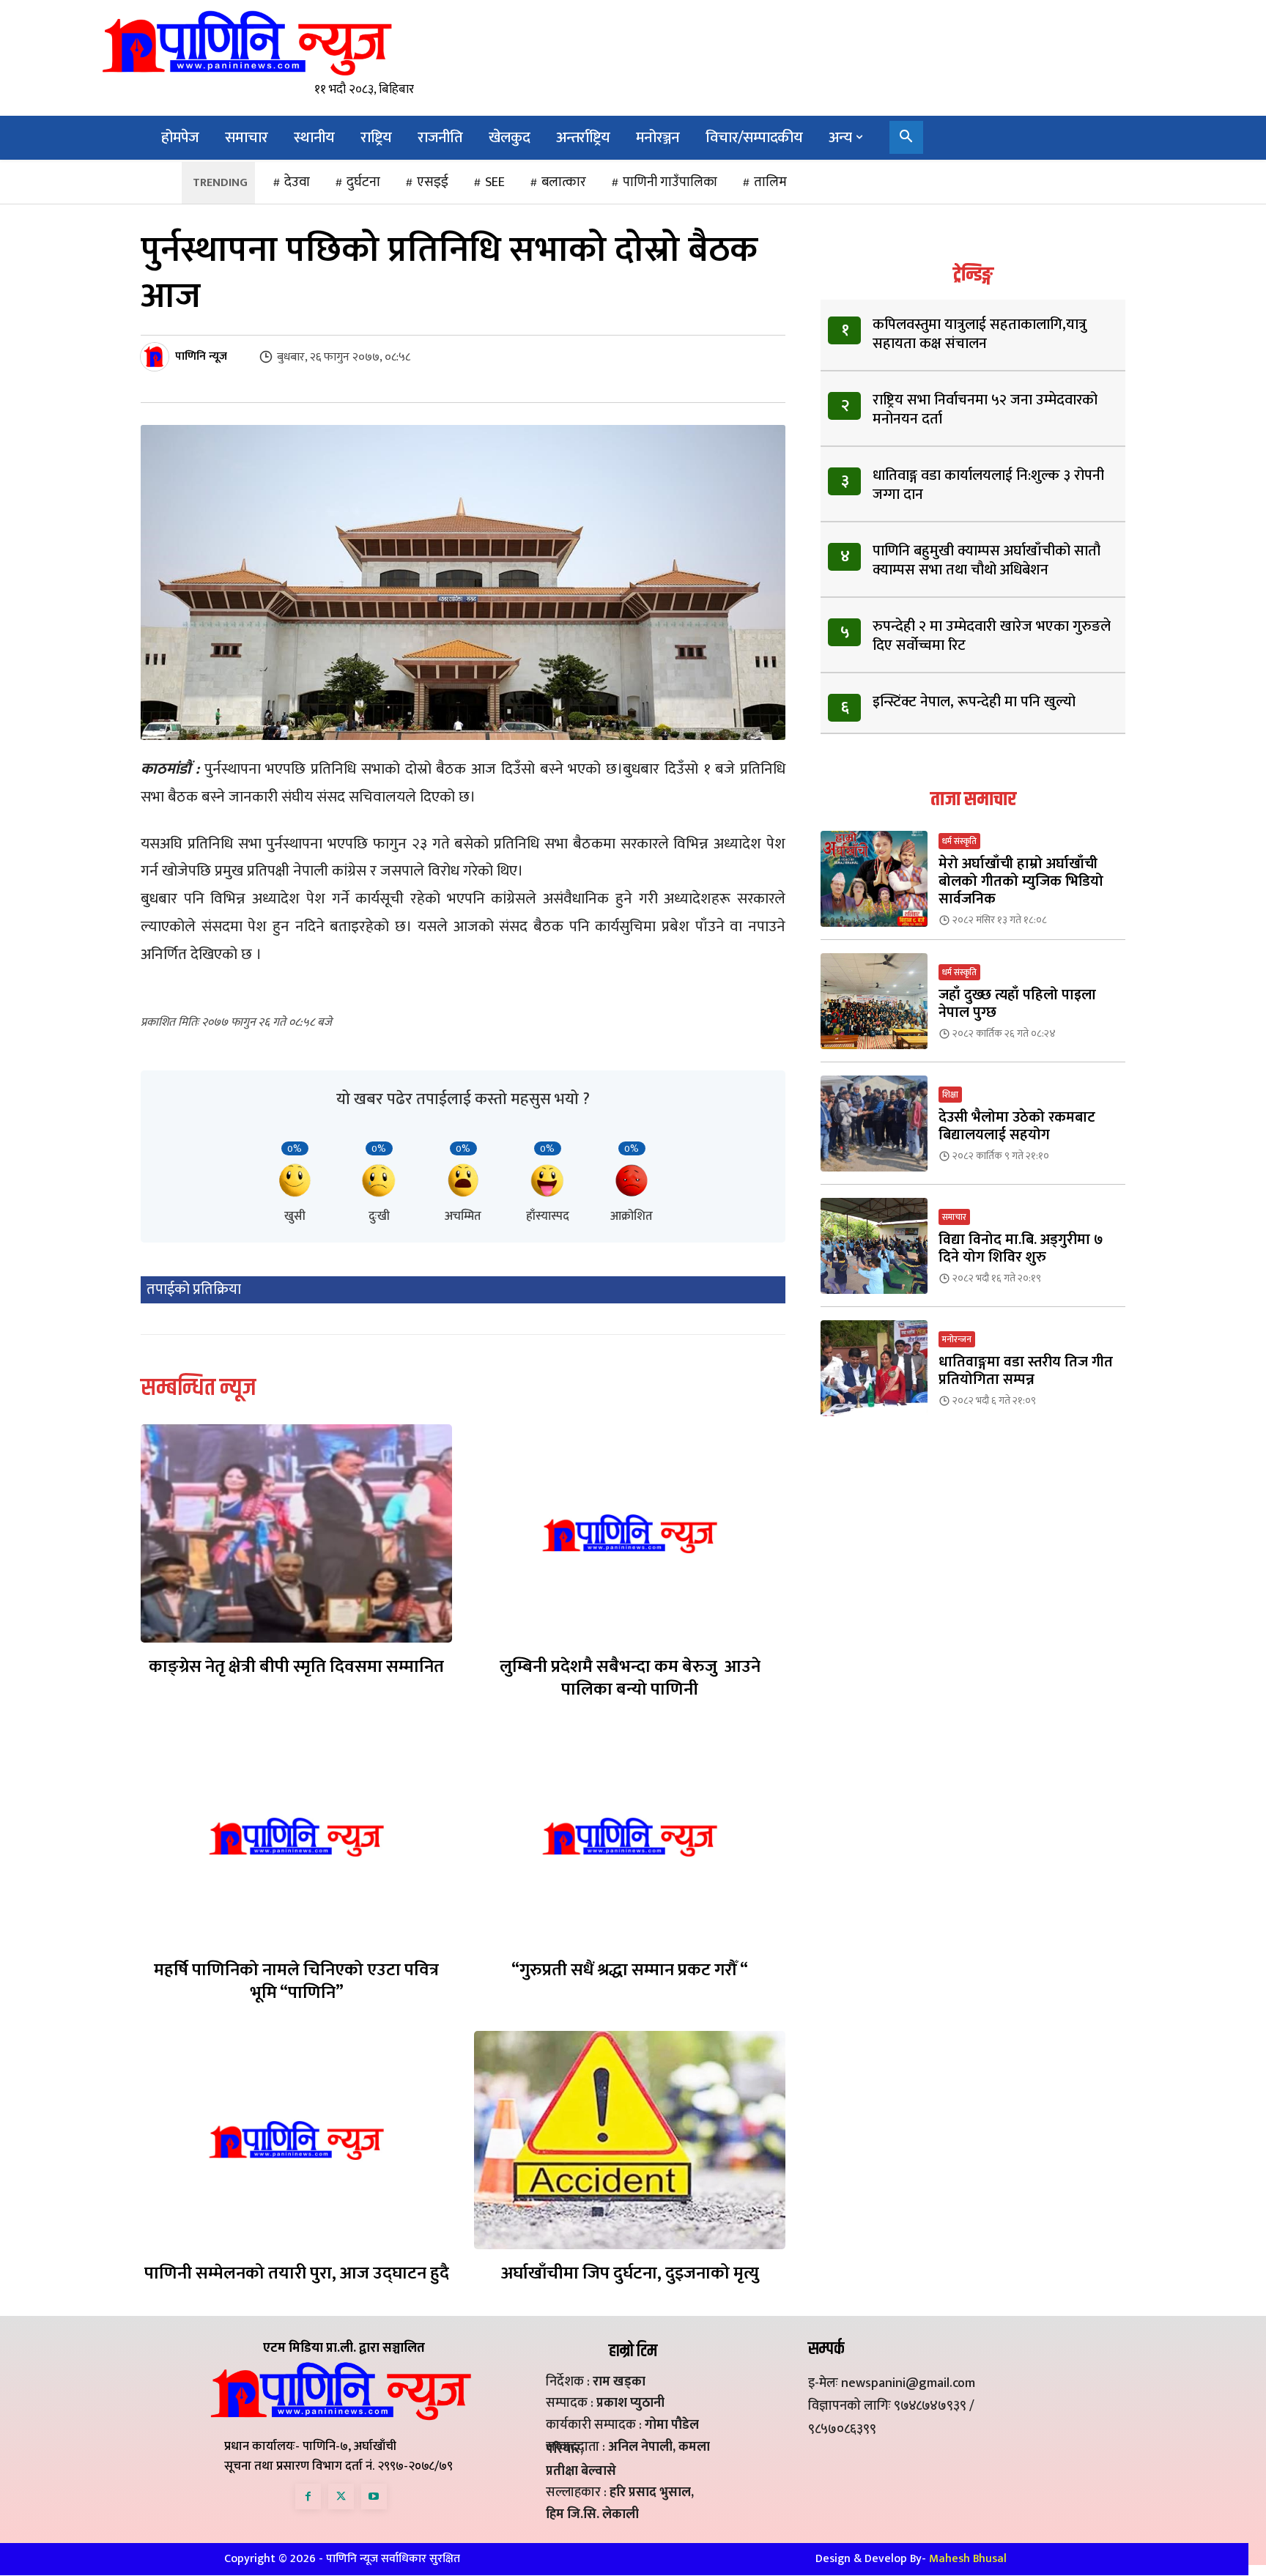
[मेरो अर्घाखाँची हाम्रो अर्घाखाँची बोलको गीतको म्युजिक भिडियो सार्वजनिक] (874, 879)
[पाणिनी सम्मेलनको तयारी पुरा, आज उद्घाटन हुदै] (296, 2140)
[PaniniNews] (247, 42)
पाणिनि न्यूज (201, 357)
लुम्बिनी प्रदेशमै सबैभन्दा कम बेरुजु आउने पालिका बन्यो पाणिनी (630, 1678)
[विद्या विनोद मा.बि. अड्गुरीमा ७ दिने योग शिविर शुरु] (874, 1246)
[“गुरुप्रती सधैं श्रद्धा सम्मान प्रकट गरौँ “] (630, 1837)
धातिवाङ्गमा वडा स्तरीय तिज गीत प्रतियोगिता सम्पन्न (1026, 1371)
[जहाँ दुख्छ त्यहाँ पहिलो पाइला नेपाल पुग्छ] (874, 1001)
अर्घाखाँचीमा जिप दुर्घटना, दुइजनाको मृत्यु (630, 2273)
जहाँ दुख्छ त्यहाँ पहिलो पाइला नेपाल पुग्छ (1017, 1004)
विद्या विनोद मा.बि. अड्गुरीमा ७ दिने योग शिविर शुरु (1021, 1248)
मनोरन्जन (957, 1339)
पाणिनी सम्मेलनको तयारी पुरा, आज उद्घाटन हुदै (297, 2273)
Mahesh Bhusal (968, 2559)
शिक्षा (950, 1095)
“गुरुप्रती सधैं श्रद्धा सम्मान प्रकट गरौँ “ (630, 1970)
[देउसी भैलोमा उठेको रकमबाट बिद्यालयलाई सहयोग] (874, 1124)
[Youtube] (374, 2497)
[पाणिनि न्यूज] (157, 357)
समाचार (954, 1217)
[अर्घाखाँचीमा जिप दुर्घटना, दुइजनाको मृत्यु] (630, 2140)
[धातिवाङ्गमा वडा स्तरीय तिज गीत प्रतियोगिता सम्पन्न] (874, 1368)
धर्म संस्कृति (959, 841)
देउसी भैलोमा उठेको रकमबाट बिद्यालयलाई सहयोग (1017, 1126)
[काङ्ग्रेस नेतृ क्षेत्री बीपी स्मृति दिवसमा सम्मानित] (296, 1533)
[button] (906, 138)
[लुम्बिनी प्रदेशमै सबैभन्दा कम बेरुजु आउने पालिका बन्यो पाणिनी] (630, 1533)
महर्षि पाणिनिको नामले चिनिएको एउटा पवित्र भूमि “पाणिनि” (296, 1981)
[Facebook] (308, 2497)
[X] (341, 2497)
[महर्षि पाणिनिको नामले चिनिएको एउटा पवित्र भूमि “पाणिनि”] (296, 1837)
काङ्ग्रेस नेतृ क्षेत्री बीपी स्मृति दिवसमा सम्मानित (296, 1667)
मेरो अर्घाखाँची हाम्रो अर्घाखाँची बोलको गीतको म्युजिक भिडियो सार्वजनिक (1021, 881)
